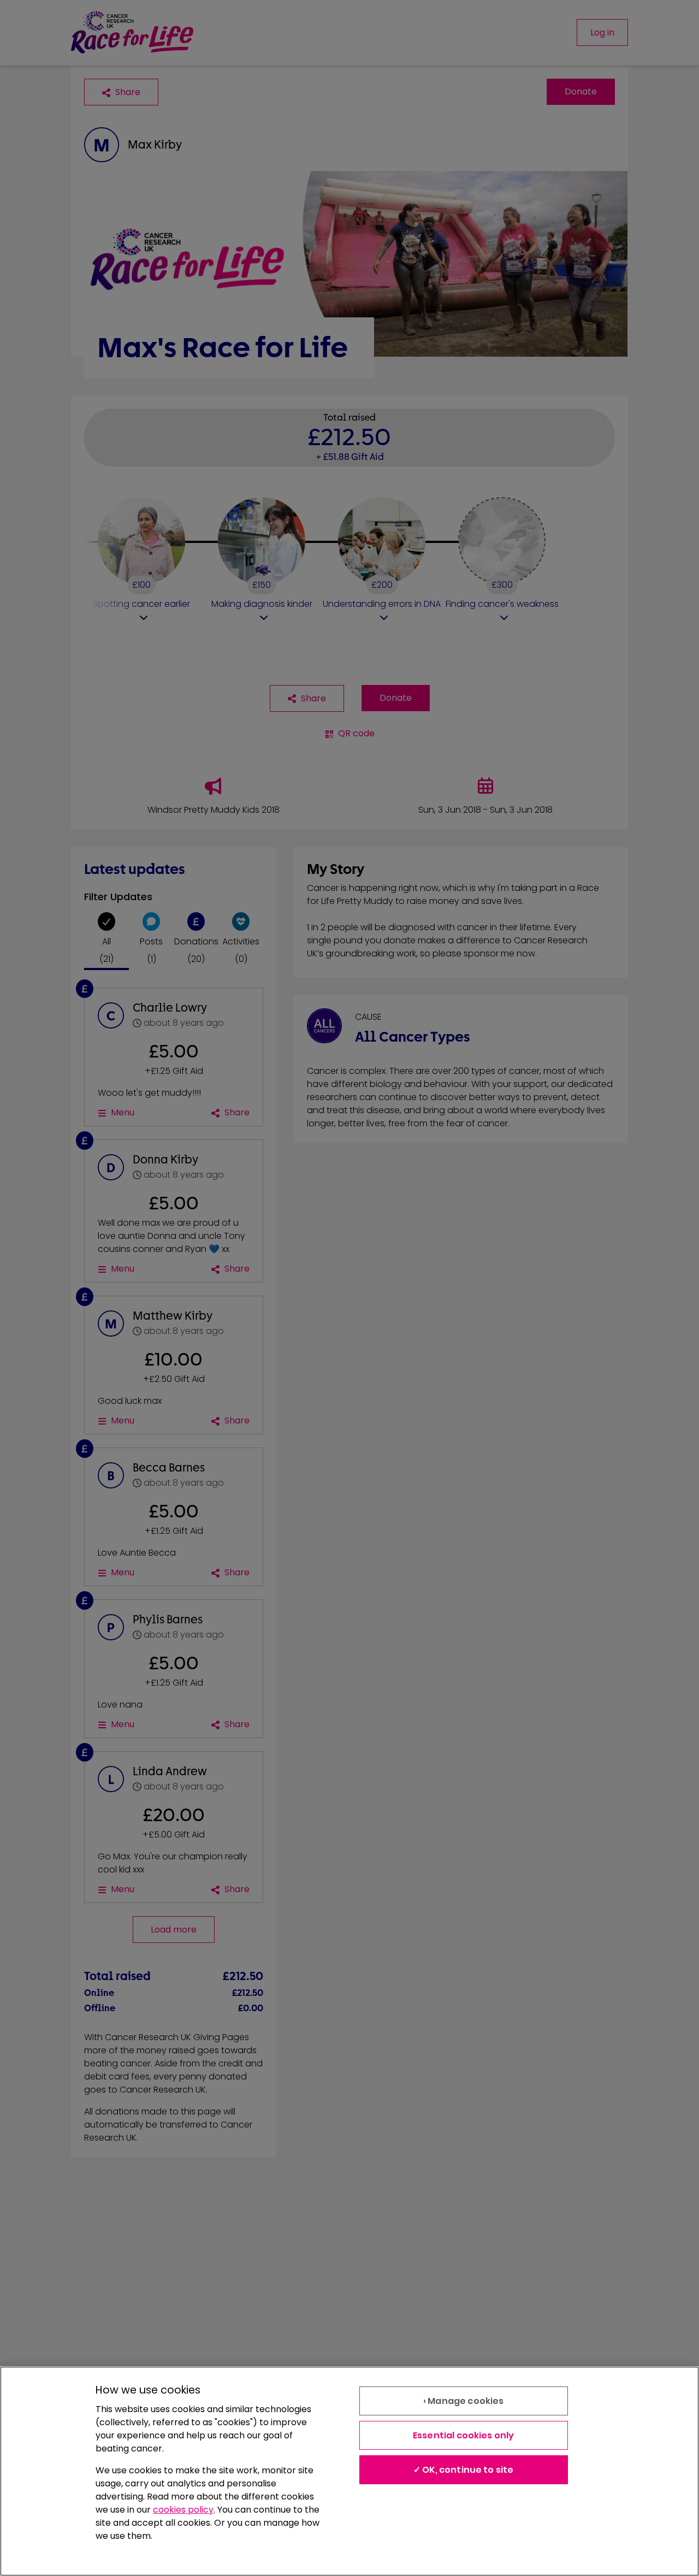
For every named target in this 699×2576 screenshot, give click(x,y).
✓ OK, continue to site (464, 2470)
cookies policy (183, 2510)
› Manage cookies (464, 2401)
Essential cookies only (464, 2435)
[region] (349, 2471)
